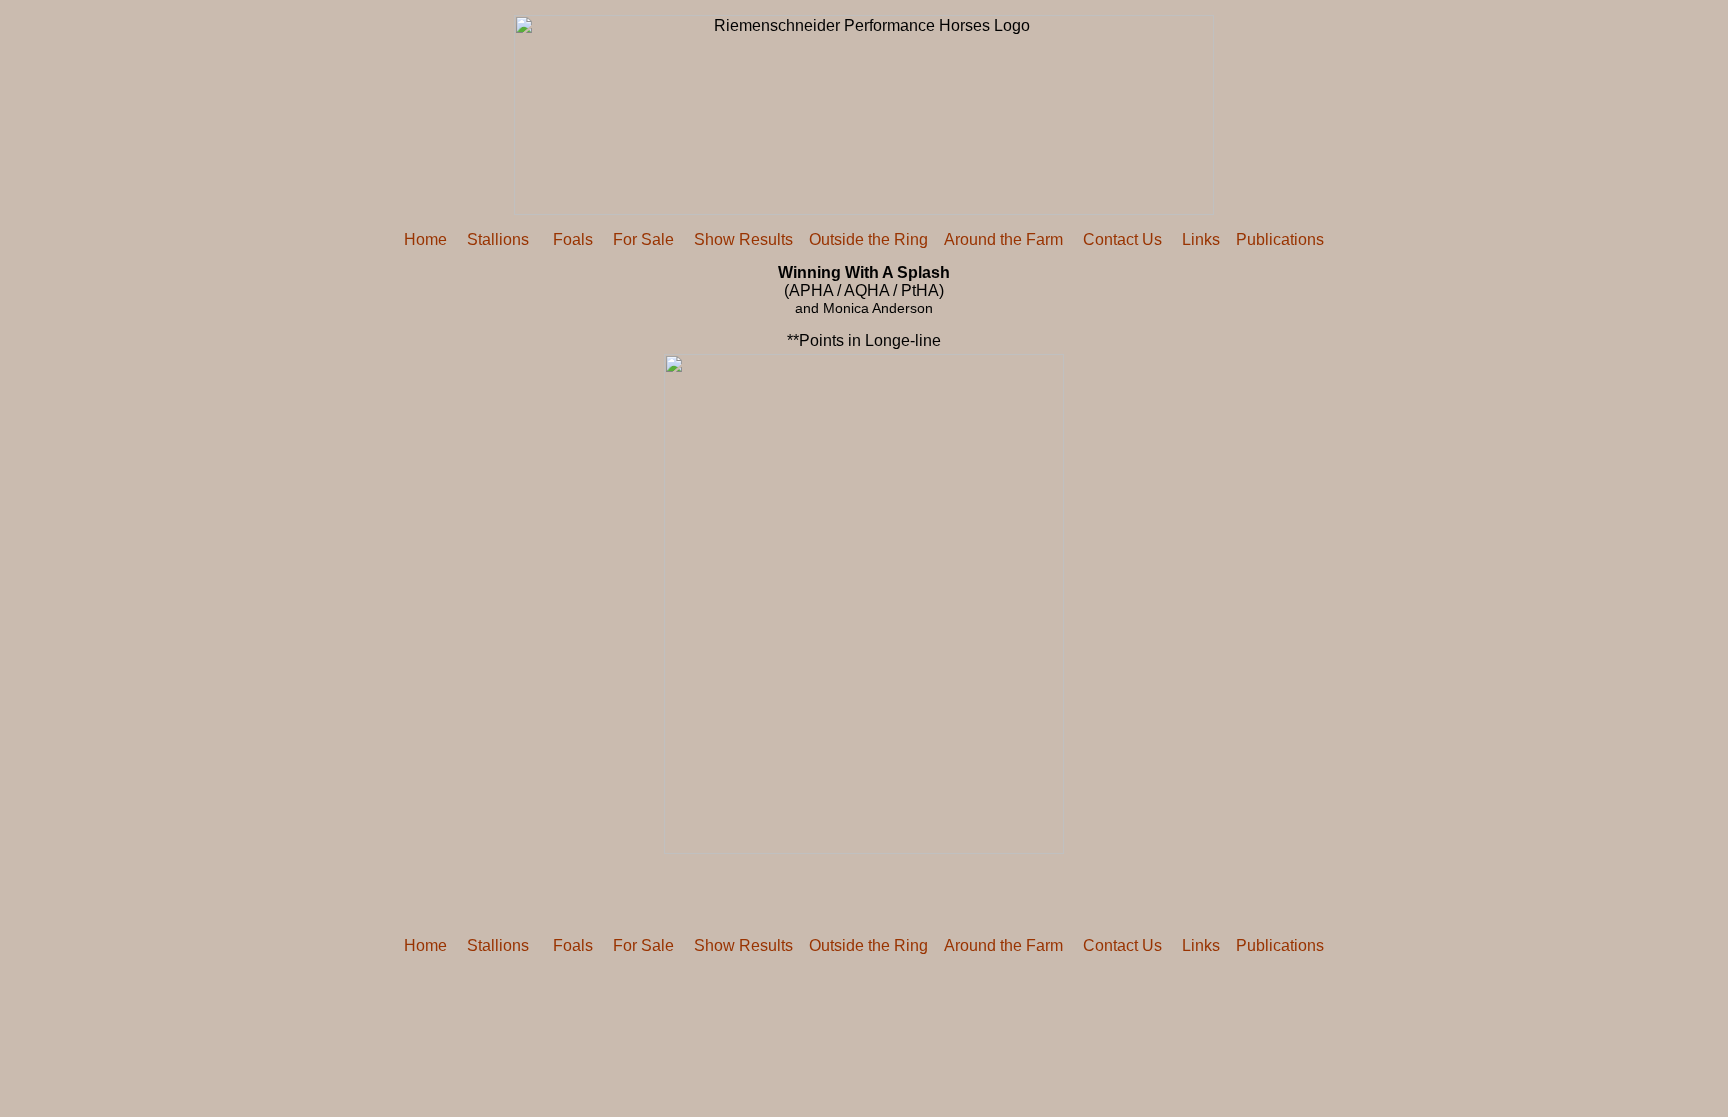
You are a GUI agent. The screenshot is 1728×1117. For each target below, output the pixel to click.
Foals (571, 239)
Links (1201, 239)
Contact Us (1122, 239)
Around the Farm (1003, 239)
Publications (1280, 239)
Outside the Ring (868, 239)
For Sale (643, 239)
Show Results (743, 239)
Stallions (498, 239)
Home (425, 239)
